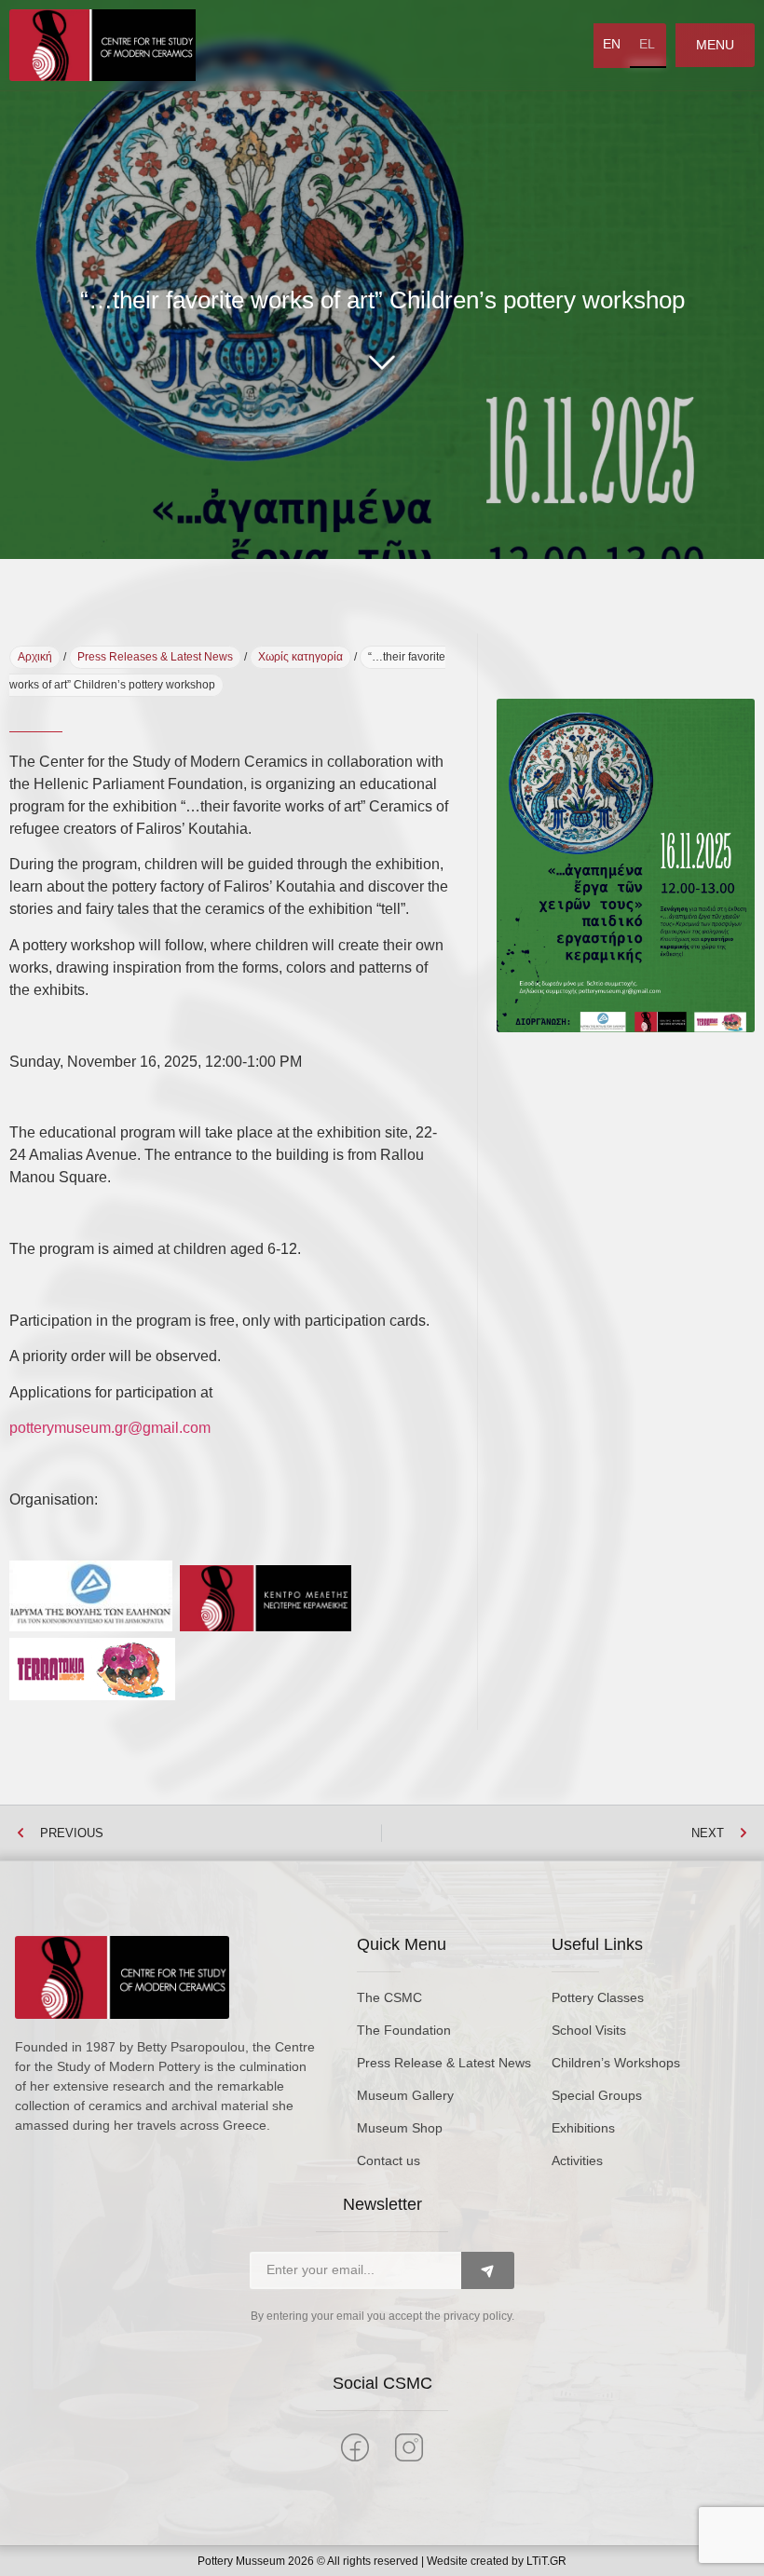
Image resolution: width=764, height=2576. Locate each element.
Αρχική (35, 657)
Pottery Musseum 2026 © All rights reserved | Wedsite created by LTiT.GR (382, 2561)
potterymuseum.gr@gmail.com (110, 1428)
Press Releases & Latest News (155, 657)
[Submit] (488, 2270)
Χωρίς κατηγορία (300, 657)
